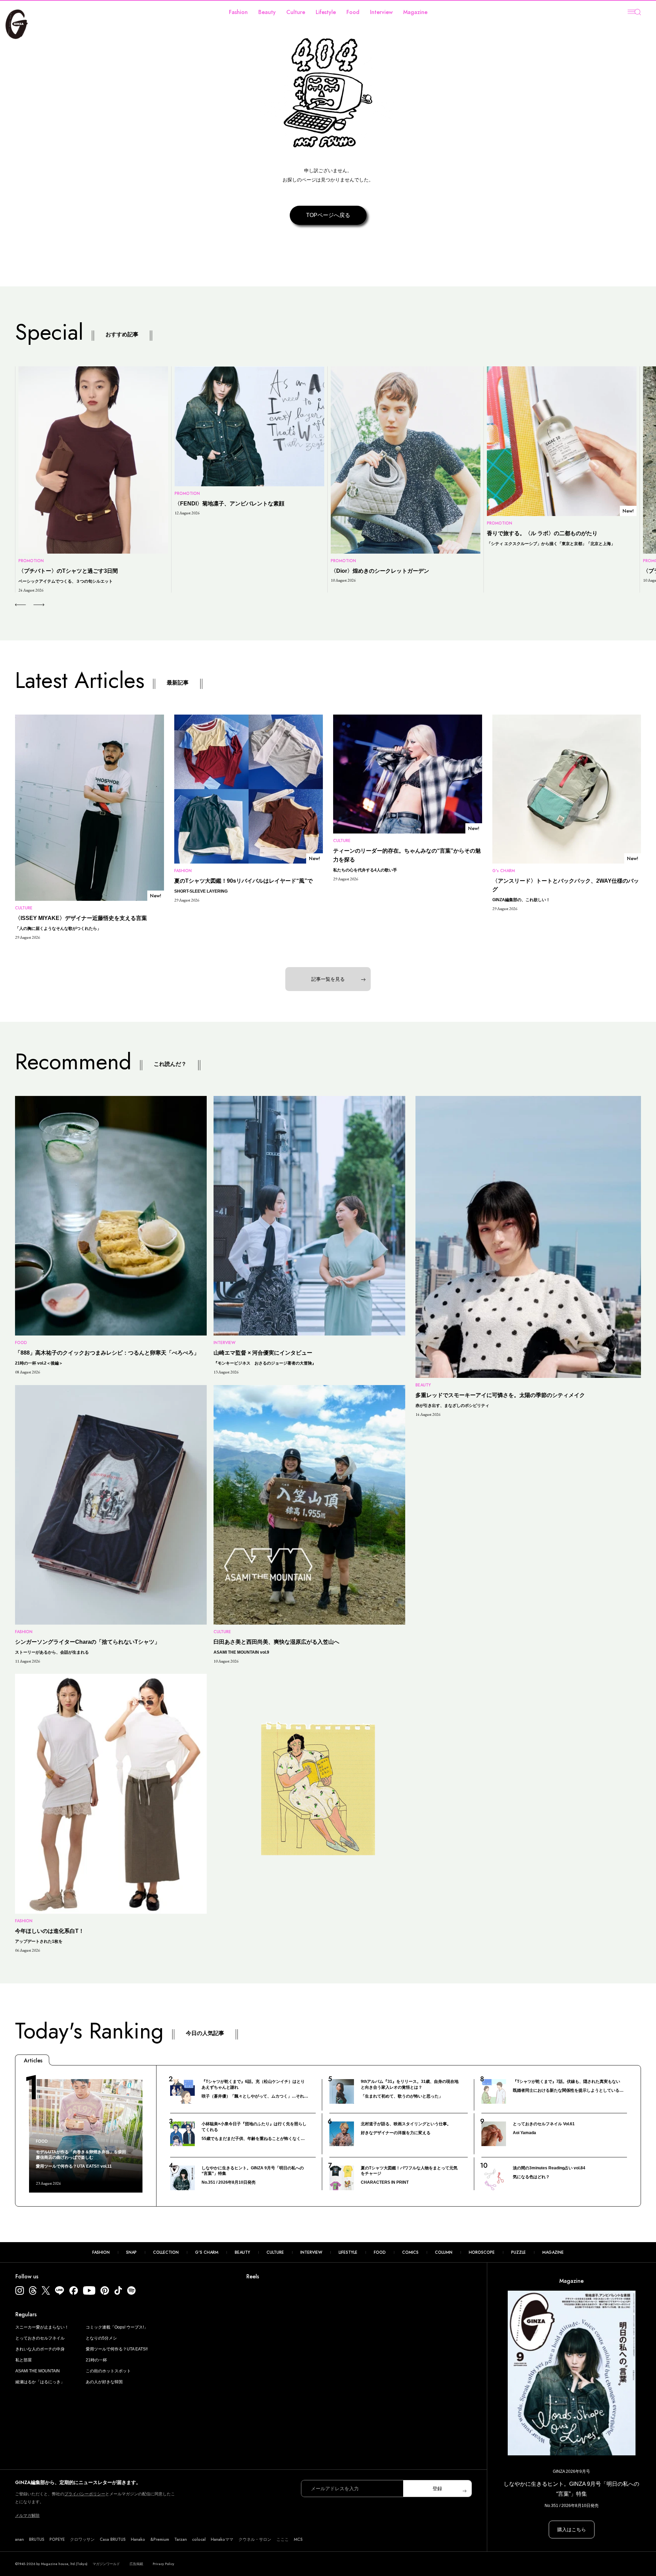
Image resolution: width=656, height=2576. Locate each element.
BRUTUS (37, 2539)
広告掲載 (136, 2564)
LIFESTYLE (348, 2252)
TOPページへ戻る (328, 215)
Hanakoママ (222, 2539)
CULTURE (275, 2252)
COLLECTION (166, 2252)
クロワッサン (82, 2539)
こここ (283, 2539)
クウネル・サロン (255, 2539)
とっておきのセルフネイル (40, 2338)
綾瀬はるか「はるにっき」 (40, 2382)
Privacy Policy (163, 2564)
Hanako (138, 2539)
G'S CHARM (207, 2252)
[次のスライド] (31, 605)
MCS (298, 2539)
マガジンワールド (106, 2564)
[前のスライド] (20, 605)
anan (19, 2539)
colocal (199, 2539)
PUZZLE (518, 2252)
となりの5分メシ (101, 2338)
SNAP (131, 2252)
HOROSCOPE (482, 2252)
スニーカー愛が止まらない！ (42, 2327)
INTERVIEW (311, 2252)
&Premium (160, 2539)
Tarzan (181, 2539)
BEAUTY (242, 2252)
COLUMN (444, 2252)
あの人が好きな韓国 (104, 2382)
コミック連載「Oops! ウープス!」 (117, 2327)
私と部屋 (24, 2360)
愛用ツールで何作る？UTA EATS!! (117, 2349)
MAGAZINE (553, 2252)
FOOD (380, 2252)
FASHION (101, 2252)
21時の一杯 (96, 2360)
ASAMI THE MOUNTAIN (38, 2371)
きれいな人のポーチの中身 (40, 2349)
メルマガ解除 (27, 2516)
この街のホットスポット (108, 2371)
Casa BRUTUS (113, 2539)
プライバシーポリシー (85, 2494)
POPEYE (57, 2539)
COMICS (410, 2252)
